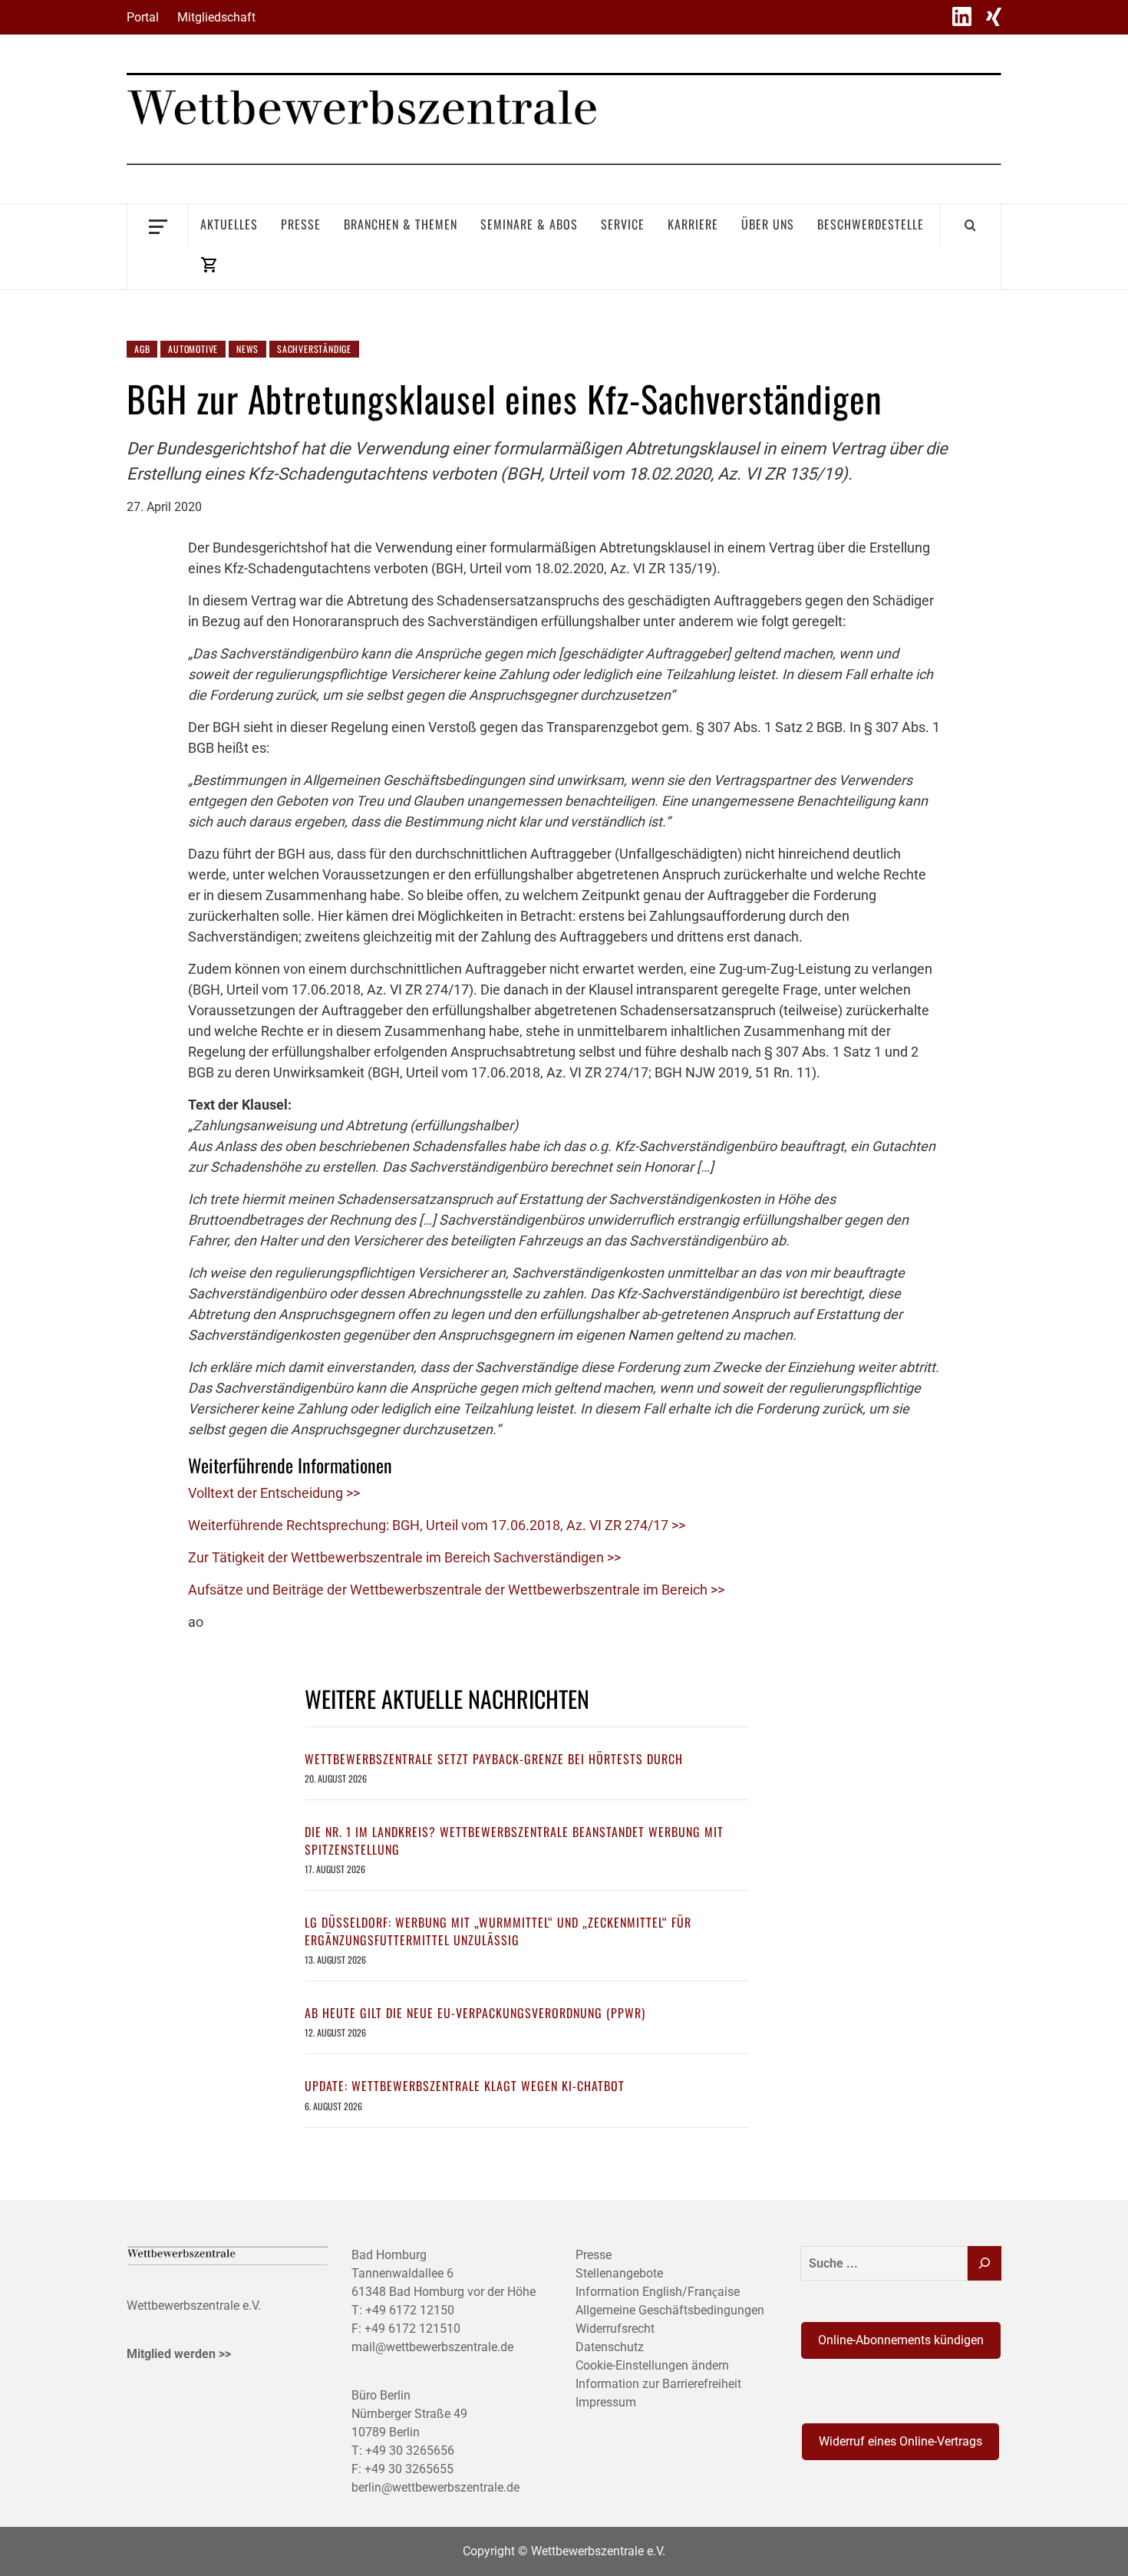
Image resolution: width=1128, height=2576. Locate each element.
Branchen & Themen (401, 224)
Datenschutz (610, 2347)
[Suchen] (985, 2263)
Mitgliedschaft (216, 17)
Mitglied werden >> (179, 2354)
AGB (142, 349)
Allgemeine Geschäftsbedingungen (670, 2310)
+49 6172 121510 (412, 2329)
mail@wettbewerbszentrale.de (432, 2347)
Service (623, 224)
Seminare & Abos (529, 224)
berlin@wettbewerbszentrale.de (435, 2487)
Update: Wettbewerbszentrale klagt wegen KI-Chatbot (465, 2086)
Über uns (768, 224)
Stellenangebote (619, 2273)
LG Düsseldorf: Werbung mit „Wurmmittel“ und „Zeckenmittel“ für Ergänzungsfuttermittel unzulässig (498, 1931)
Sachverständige (314, 349)
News (247, 349)
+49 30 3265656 (410, 2451)
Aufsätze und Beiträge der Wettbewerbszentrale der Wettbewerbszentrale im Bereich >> (456, 1590)
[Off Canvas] (158, 225)
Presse (301, 224)
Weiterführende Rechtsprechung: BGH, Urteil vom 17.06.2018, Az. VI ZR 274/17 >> (437, 1525)
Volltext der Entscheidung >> (274, 1493)
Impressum (606, 2402)
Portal (143, 17)
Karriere (693, 224)
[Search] (970, 225)
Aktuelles (229, 224)
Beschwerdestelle (871, 224)
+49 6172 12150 (410, 2310)
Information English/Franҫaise (658, 2292)
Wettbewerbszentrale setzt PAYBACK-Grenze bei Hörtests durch (494, 1759)
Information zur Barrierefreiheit (658, 2384)
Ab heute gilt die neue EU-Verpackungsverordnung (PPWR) (475, 2013)
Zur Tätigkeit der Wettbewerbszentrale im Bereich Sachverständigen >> (404, 1557)
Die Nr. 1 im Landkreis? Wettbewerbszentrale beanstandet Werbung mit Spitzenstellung (514, 1840)
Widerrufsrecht (615, 2329)
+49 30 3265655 (409, 2469)
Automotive (193, 349)
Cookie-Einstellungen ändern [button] (652, 2365)
